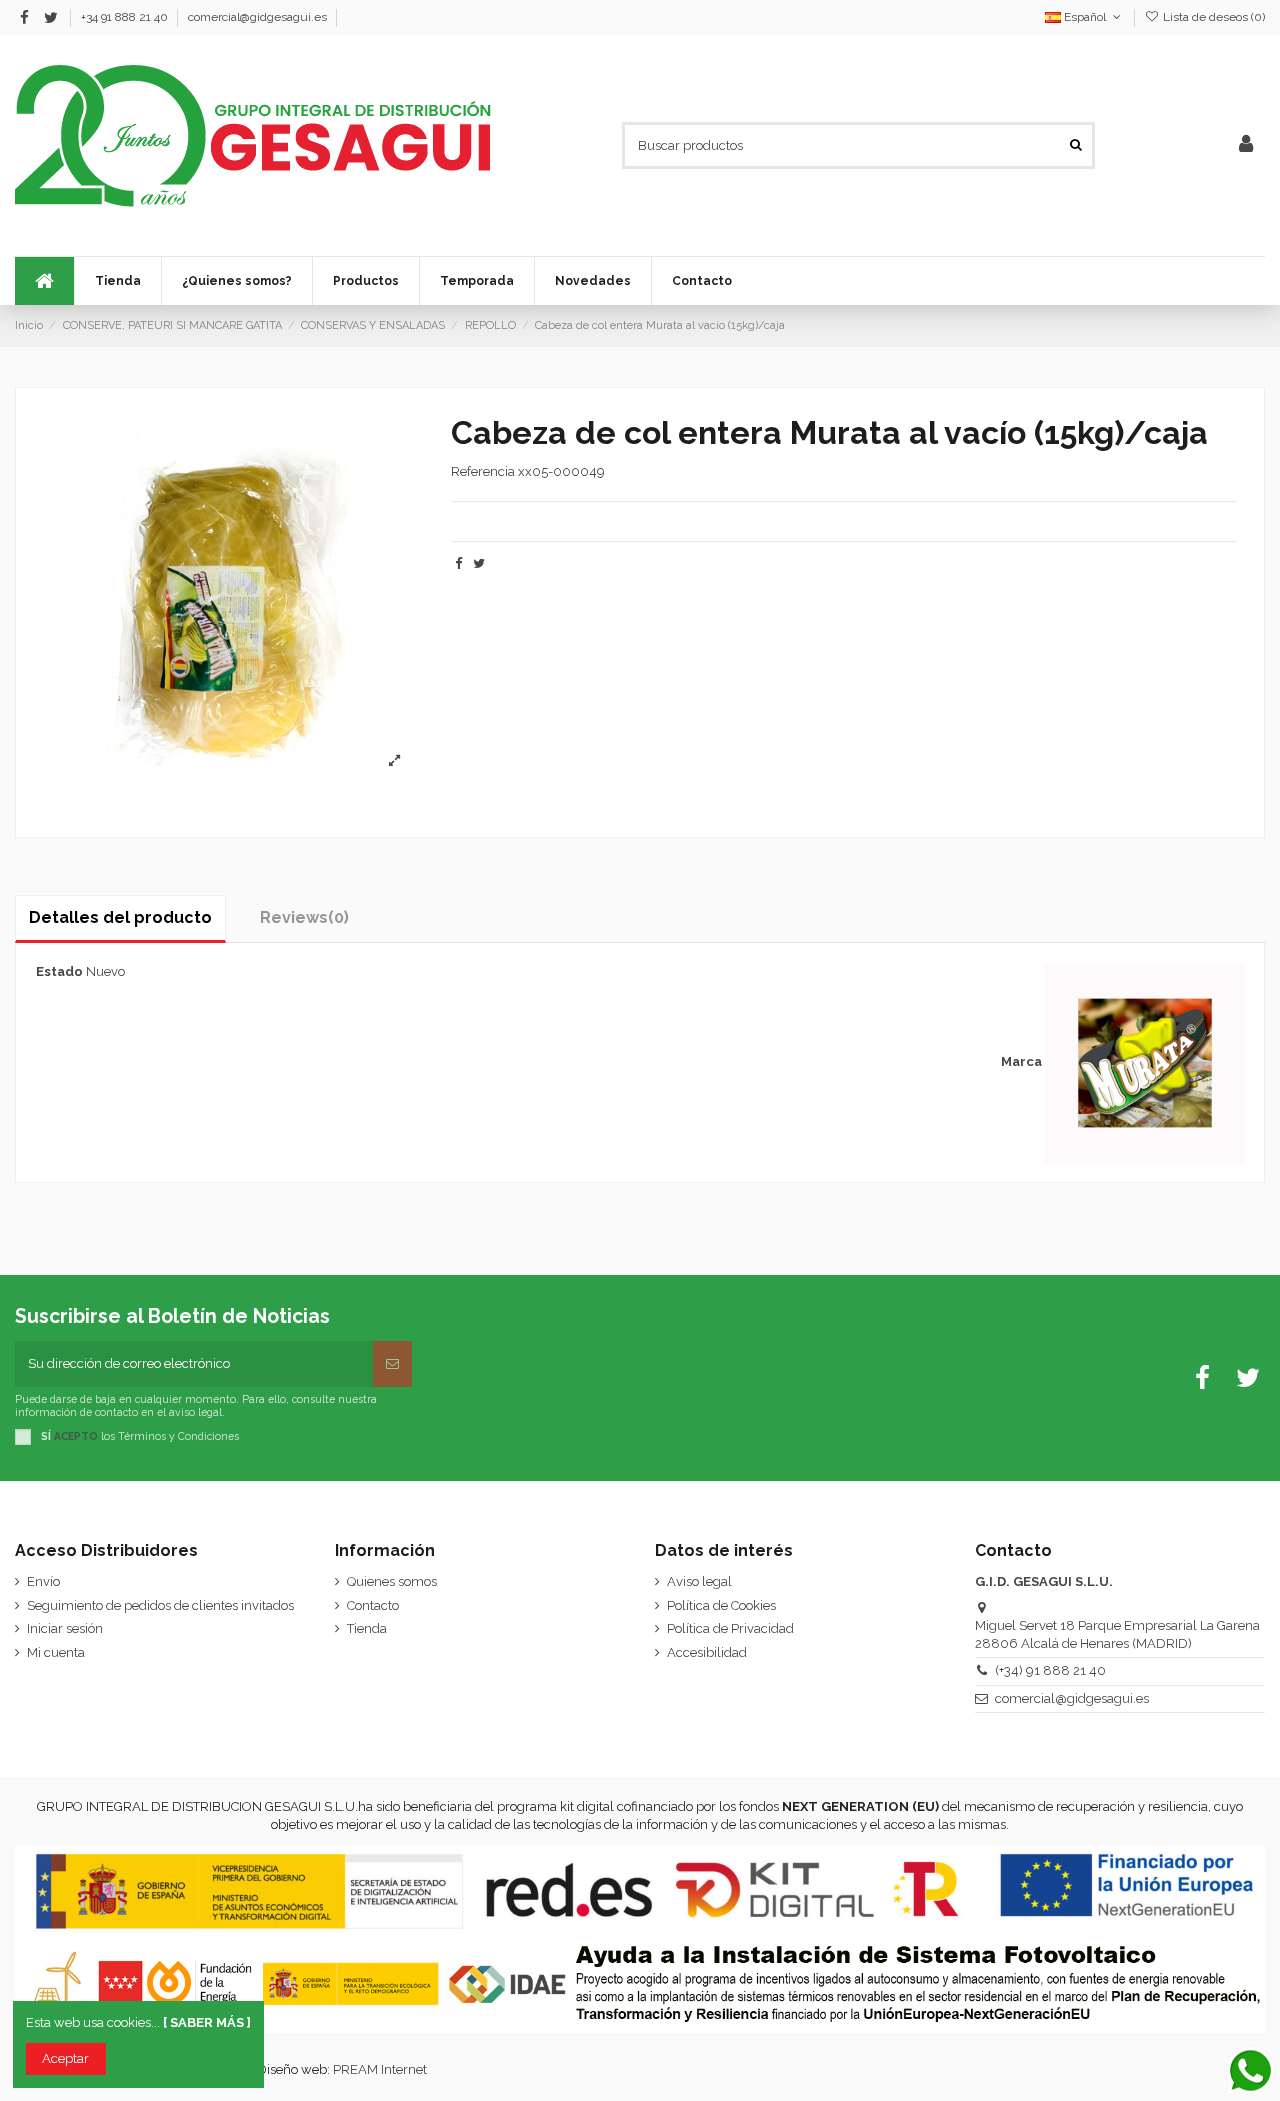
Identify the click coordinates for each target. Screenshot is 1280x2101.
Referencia (483, 471)
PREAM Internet (380, 2069)
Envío (43, 1581)
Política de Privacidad (730, 1628)
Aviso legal (699, 1581)
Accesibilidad (707, 1652)
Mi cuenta (56, 1652)
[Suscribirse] (392, 1364)
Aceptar (65, 2058)
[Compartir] (458, 563)
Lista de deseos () (1212, 17)
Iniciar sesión (65, 1628)
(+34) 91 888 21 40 (1050, 1670)
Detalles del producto (120, 917)
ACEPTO (76, 1436)
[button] (476, 281)
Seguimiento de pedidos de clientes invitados (160, 1605)
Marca (1021, 1061)
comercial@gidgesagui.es (257, 17)
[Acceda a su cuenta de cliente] (1246, 145)
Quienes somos (392, 1581)
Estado (59, 971)
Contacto (373, 1605)
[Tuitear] (479, 563)
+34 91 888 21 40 (126, 17)
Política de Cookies (721, 1605)
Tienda (367, 1628)
